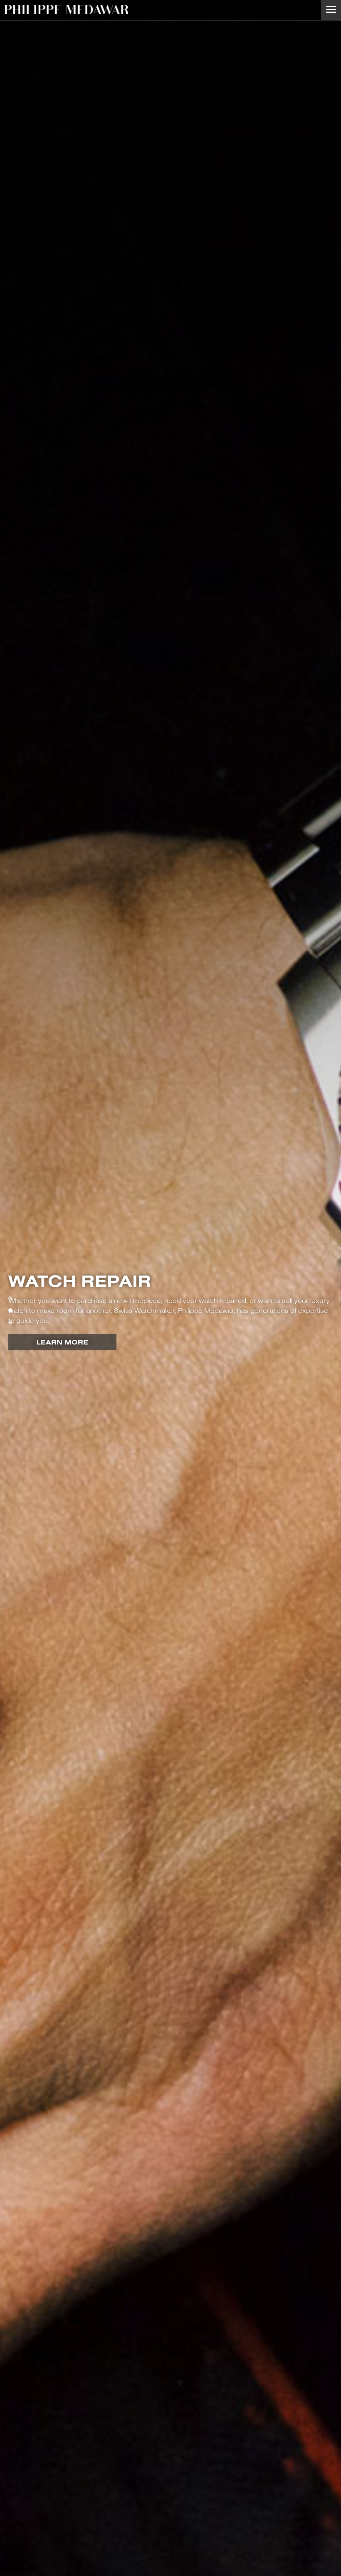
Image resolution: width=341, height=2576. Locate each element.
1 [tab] (10, 1298)
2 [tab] (10, 1310)
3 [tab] (10, 1322)
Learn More (62, 1342)
